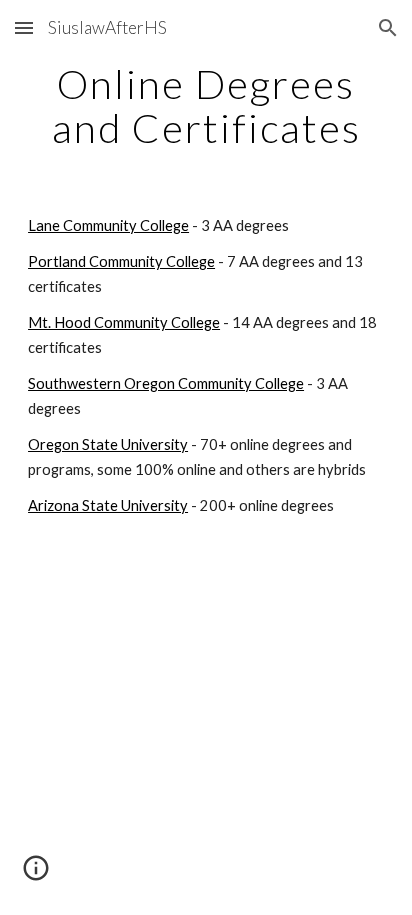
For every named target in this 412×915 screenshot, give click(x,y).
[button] (24, 27)
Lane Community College (108, 225)
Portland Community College (121, 261)
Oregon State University (108, 444)
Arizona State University (108, 505)
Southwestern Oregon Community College (166, 383)
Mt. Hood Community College (124, 322)
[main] (206, 106)
